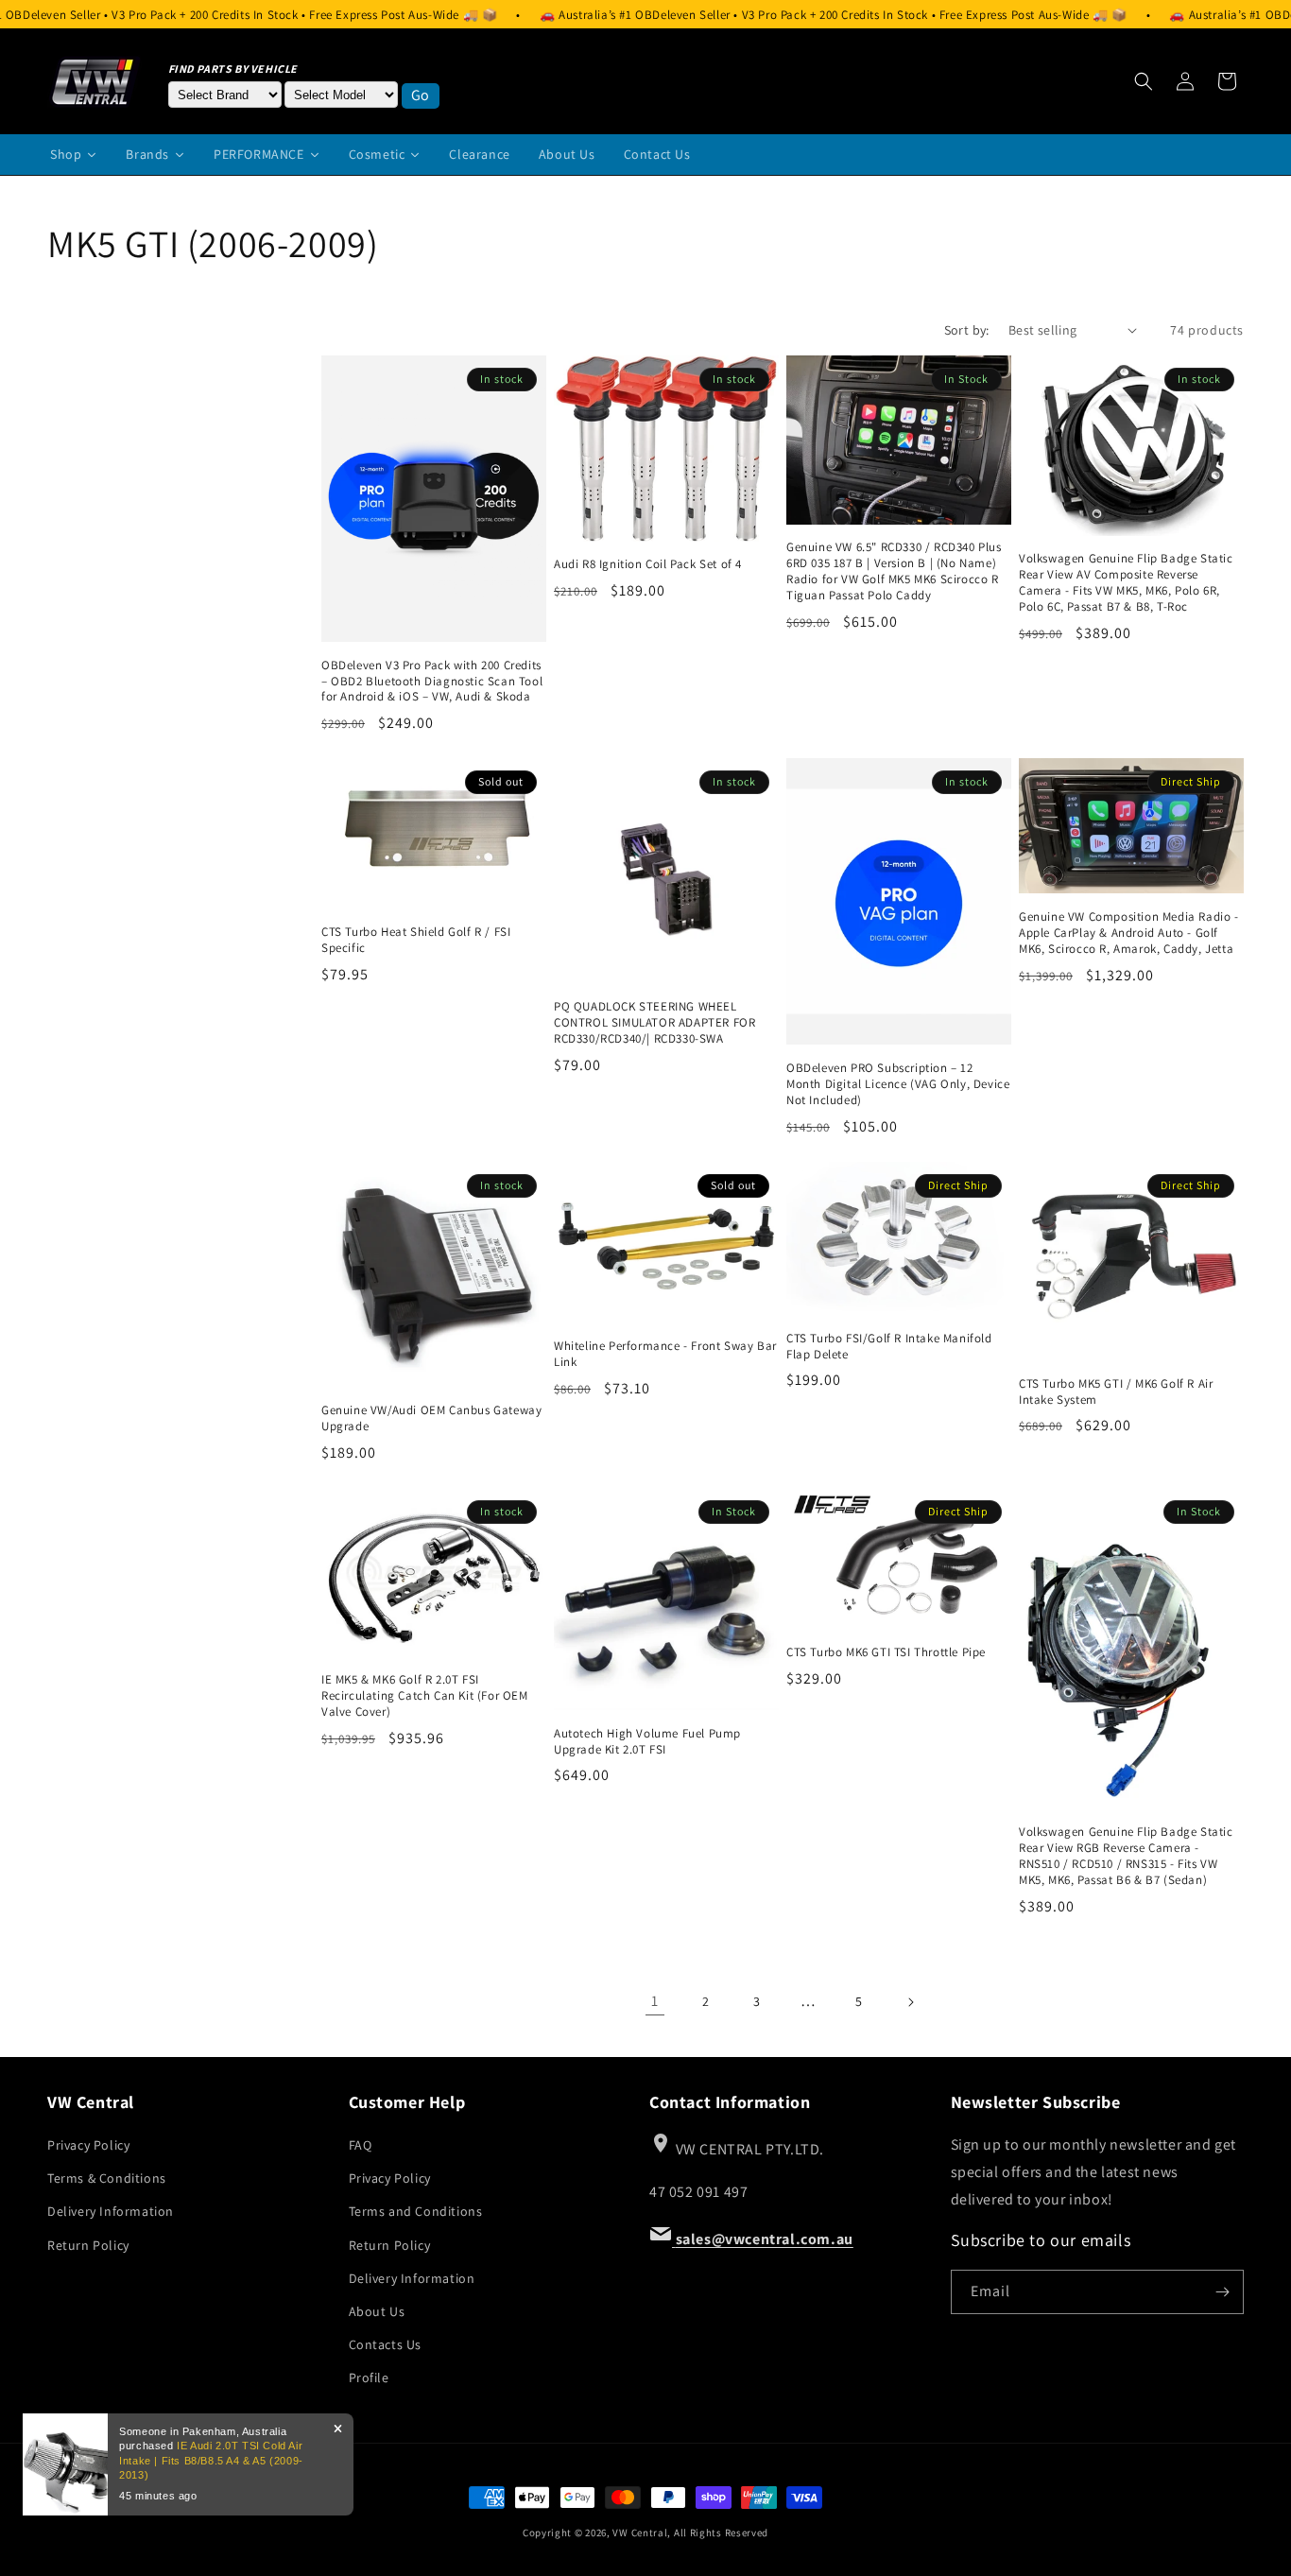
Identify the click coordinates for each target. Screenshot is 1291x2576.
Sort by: (967, 330)
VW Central (640, 2533)
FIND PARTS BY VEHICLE (233, 69)
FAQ (361, 2145)
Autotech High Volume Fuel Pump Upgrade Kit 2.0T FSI (647, 1742)
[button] (1144, 81)
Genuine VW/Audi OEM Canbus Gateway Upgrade (431, 1418)
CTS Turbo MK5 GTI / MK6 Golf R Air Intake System (1116, 1392)
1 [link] (655, 2001)
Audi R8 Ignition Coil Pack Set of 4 (648, 564)
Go (421, 95)
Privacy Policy (88, 2145)
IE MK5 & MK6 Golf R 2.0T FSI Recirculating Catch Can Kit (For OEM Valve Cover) (425, 1696)
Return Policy (88, 2245)
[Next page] (910, 2002)
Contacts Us (386, 2344)
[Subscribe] (1222, 2292)
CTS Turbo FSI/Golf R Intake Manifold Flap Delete (889, 1347)
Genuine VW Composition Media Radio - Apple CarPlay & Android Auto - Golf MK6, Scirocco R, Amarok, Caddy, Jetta (1129, 933)
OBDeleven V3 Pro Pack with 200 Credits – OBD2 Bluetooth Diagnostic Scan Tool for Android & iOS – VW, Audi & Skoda (432, 682)
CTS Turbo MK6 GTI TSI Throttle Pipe (886, 1652)
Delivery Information (111, 2211)
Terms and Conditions (416, 2211)
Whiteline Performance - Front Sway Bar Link (665, 1354)
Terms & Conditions (107, 2178)
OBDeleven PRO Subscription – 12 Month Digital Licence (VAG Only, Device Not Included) (898, 1084)
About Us (377, 2311)
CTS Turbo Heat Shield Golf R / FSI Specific (416, 940)
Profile (369, 2377)
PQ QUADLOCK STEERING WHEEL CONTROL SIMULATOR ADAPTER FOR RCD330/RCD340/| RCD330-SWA (654, 1023)
